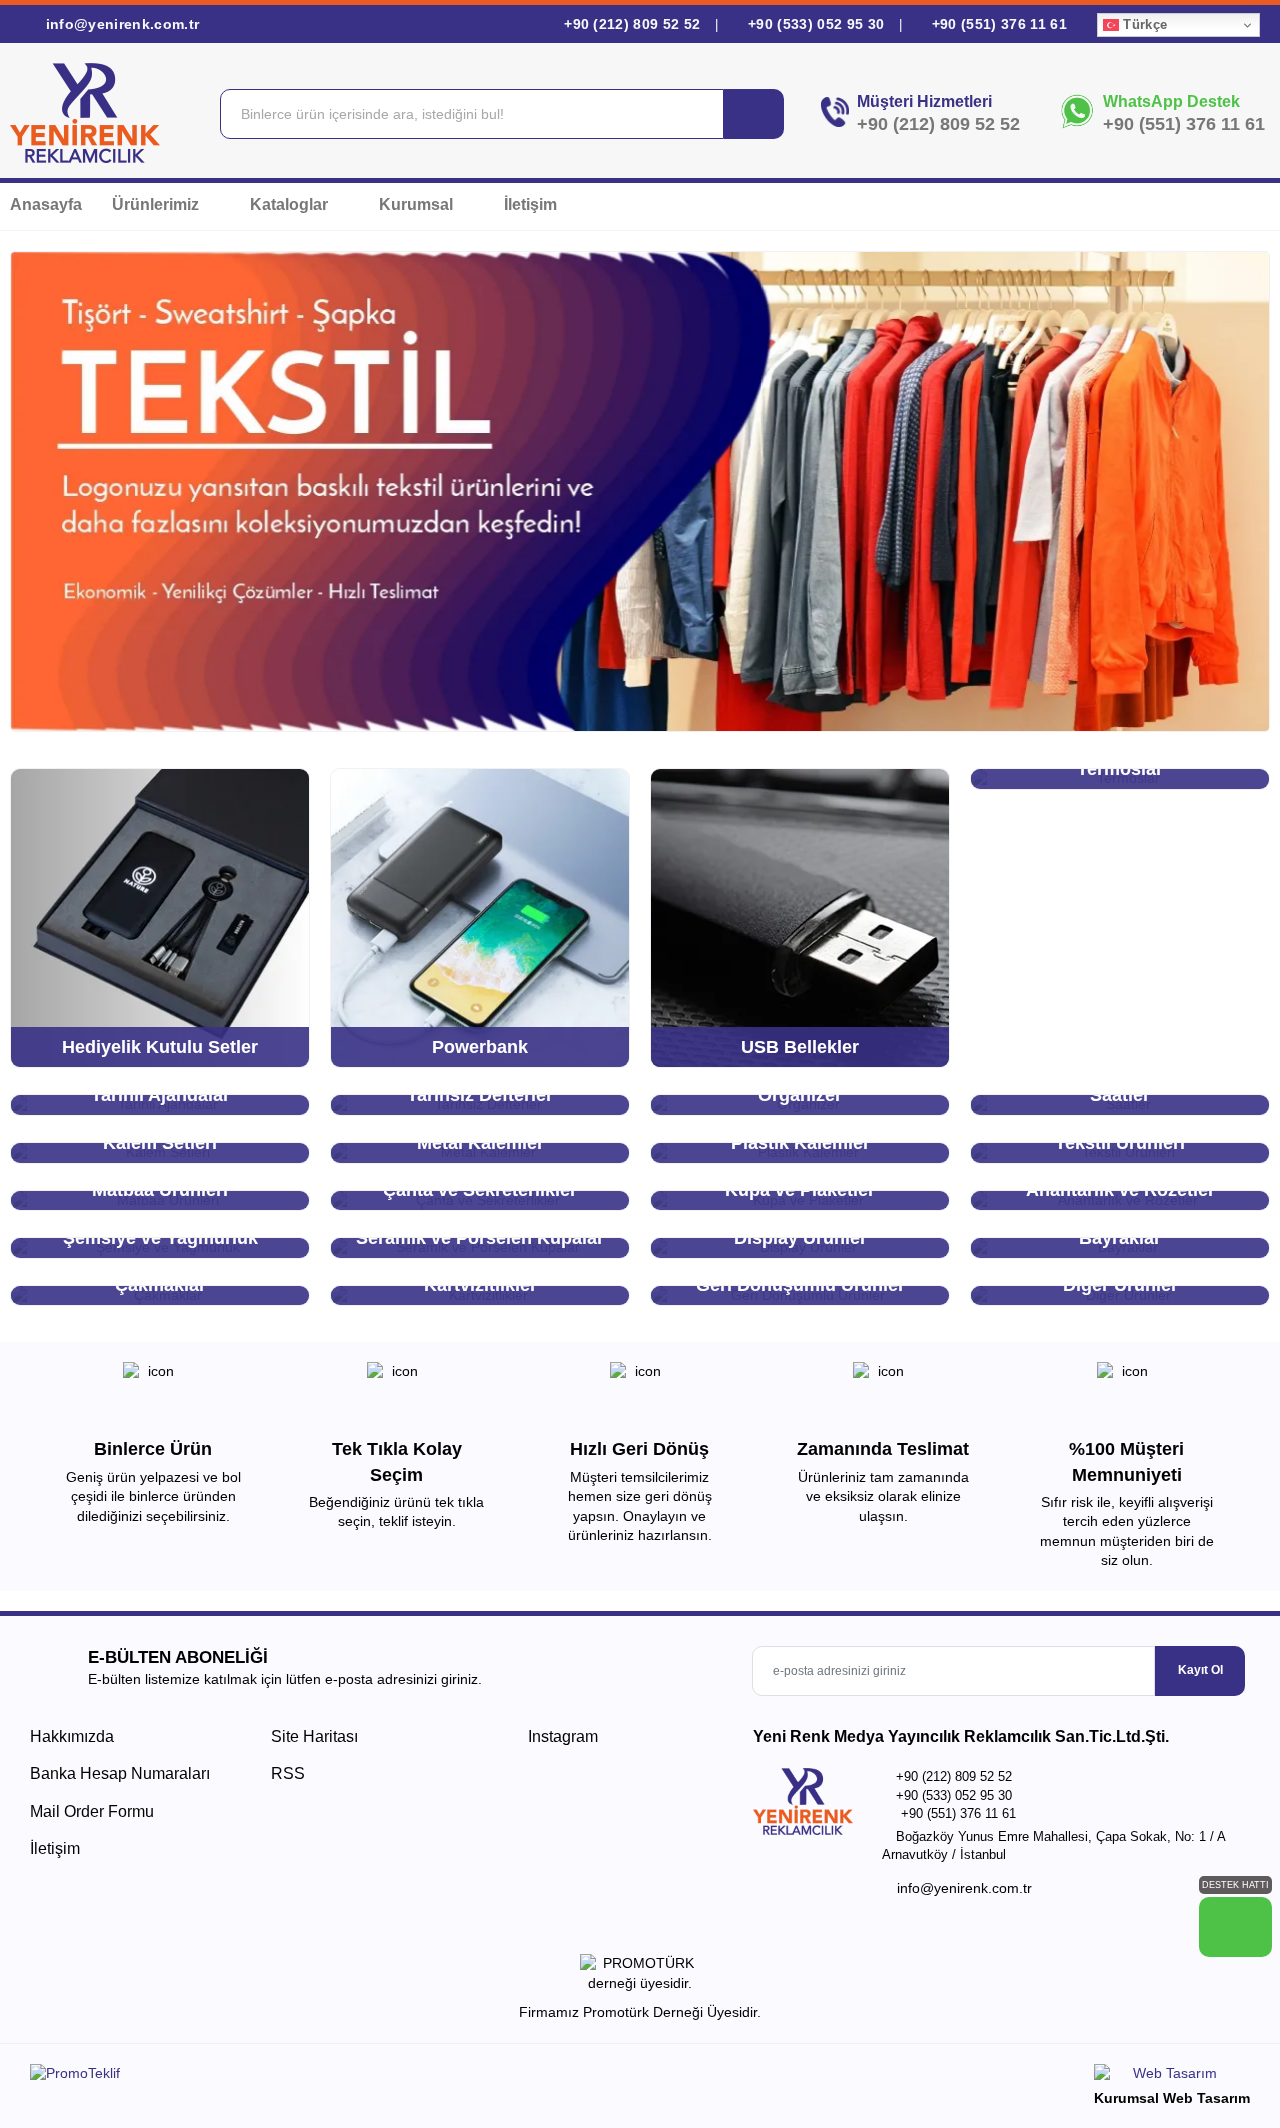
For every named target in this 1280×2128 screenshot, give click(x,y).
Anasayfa (46, 204)
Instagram (561, 1736)
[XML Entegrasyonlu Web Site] (330, 2077)
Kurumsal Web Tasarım (1172, 2098)
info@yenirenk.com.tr (120, 24)
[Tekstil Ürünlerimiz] (640, 491)
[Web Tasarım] (1172, 2076)
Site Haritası (314, 1736)
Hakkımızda (72, 1736)
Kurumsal (418, 204)
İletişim (530, 204)
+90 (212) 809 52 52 (632, 24)
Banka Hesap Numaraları (120, 1773)
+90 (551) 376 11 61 (997, 24)
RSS (288, 1773)
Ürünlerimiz (157, 204)
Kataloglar (291, 204)
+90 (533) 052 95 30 (816, 24)
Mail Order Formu (92, 1811)
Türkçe (1143, 24)
